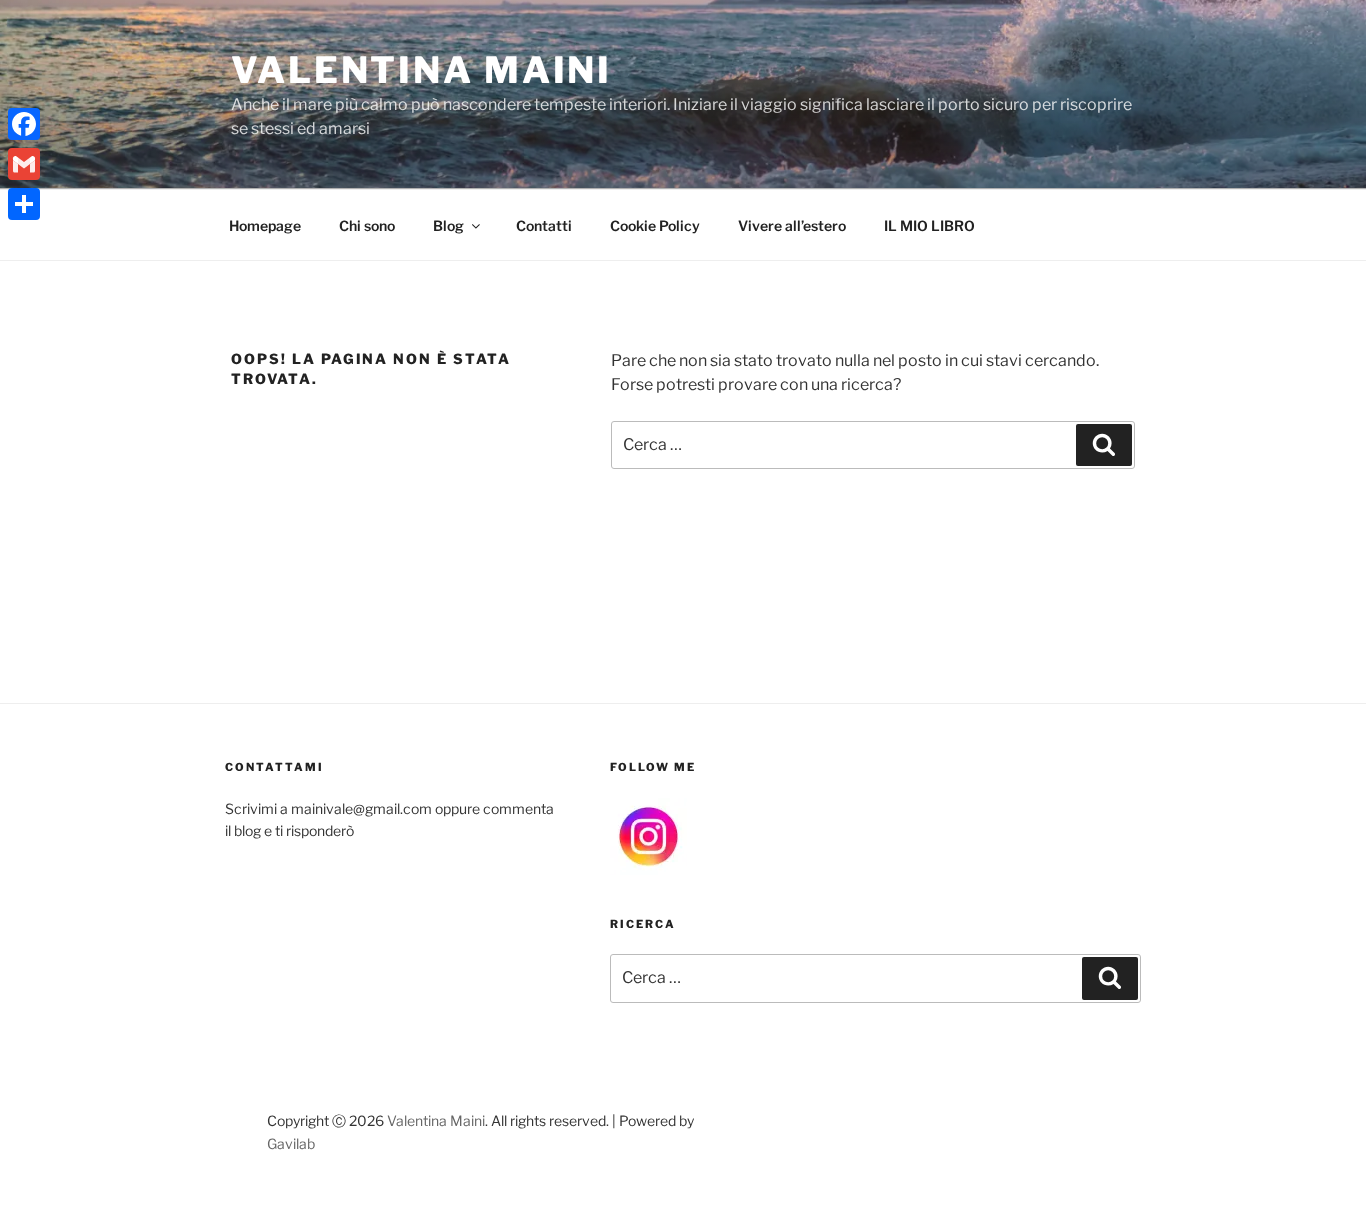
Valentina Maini (421, 70)
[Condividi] (24, 204)
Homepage (265, 225)
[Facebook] (24, 124)
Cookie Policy (655, 225)
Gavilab (291, 1143)
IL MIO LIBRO (929, 225)
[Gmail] (24, 164)
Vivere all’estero (792, 225)
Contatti (544, 225)
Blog (448, 225)
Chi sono (367, 225)
